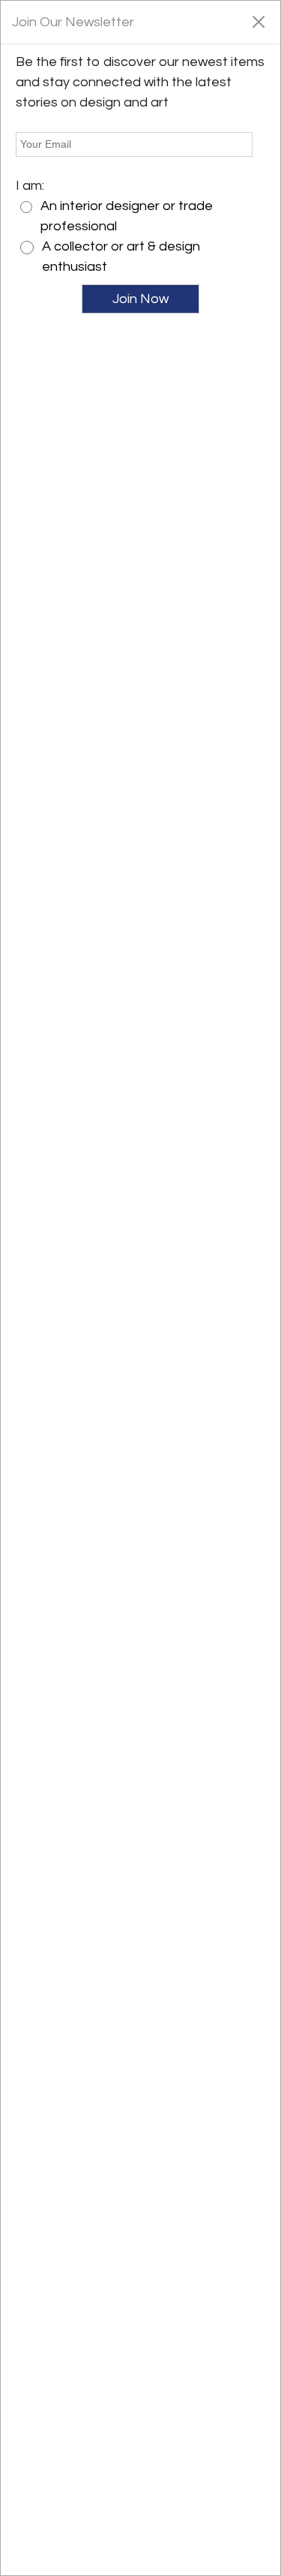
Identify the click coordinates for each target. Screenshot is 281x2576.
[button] (258, 21)
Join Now (140, 299)
